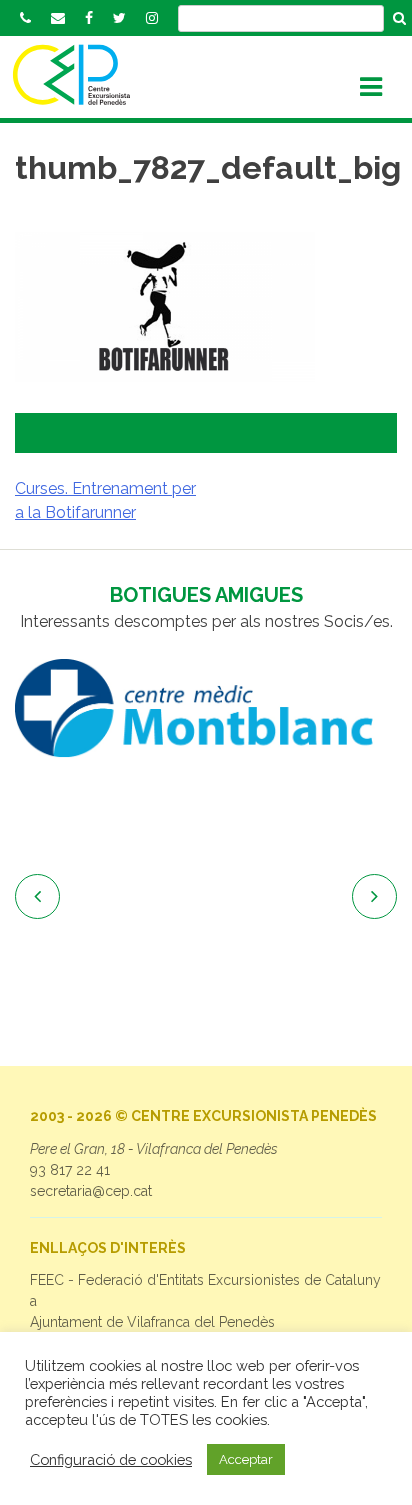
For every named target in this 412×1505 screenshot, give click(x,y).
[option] (206, 709)
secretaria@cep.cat (91, 1191)
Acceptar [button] (246, 1459)
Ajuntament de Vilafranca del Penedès (152, 1322)
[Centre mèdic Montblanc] (206, 709)
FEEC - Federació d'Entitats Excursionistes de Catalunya (205, 1290)
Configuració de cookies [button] (111, 1459)
